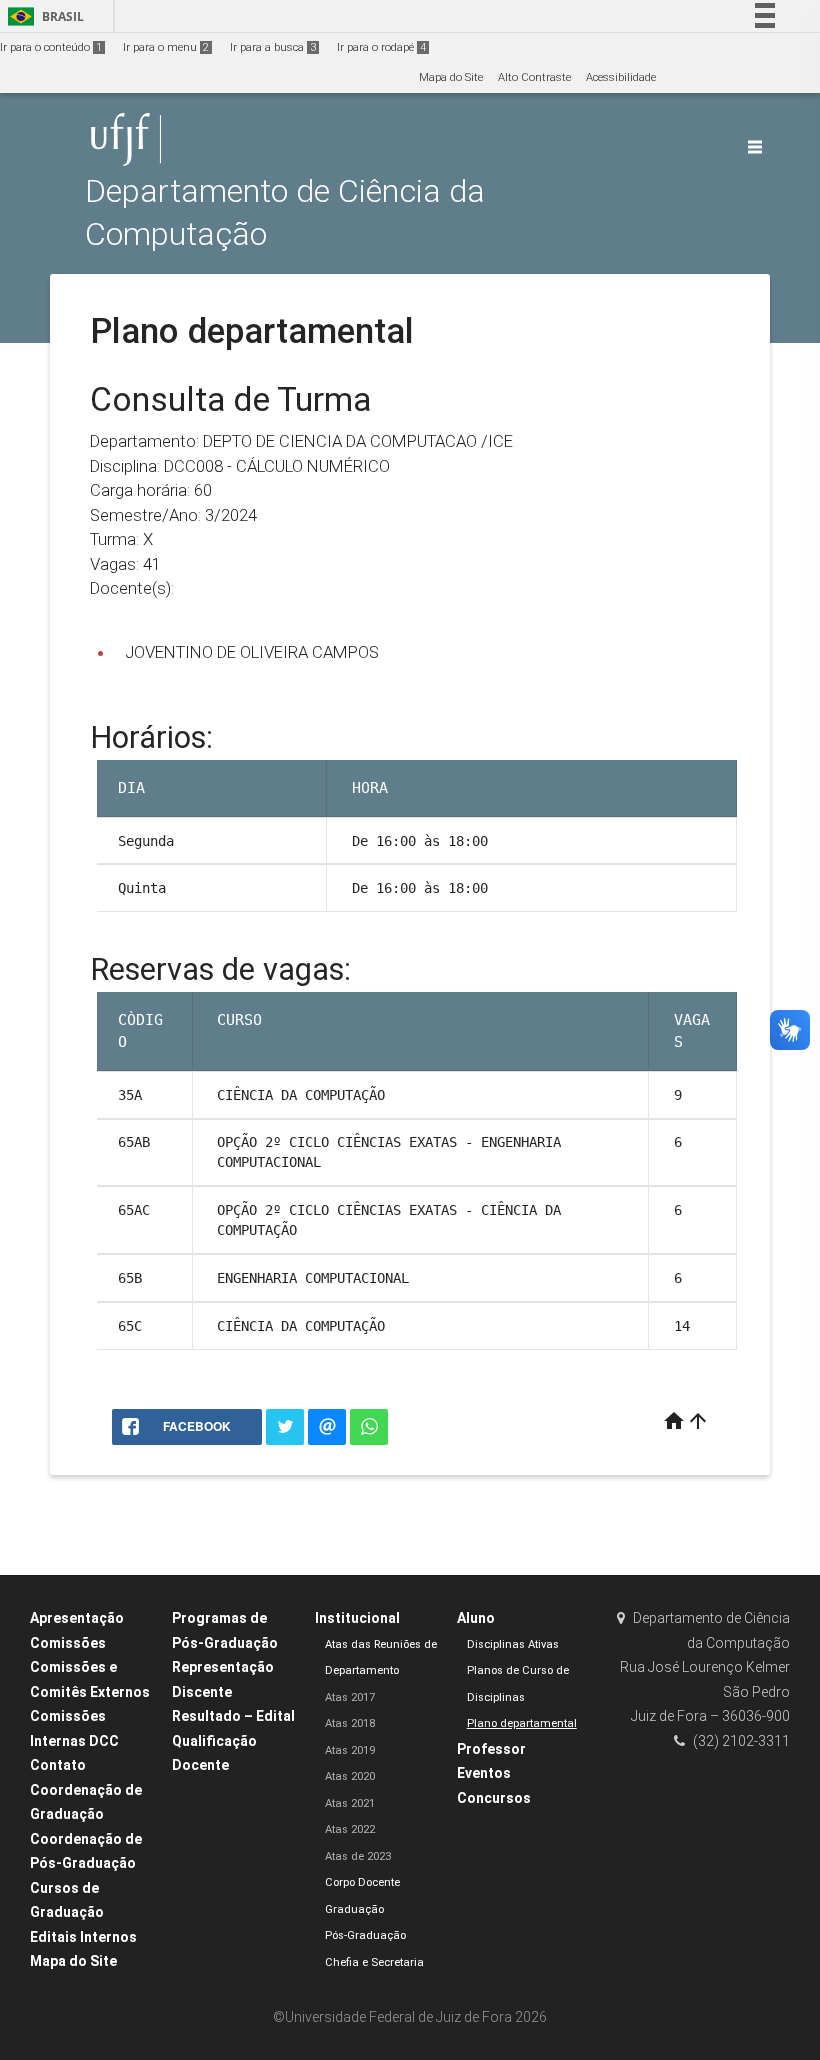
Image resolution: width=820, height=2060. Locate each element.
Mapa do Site (451, 77)
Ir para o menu (166, 47)
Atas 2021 (350, 1803)
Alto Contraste (534, 77)
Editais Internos (83, 1937)
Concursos (494, 1798)
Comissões (68, 1643)
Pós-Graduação (365, 1935)
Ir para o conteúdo (51, 47)
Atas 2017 (350, 1697)
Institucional (357, 1618)
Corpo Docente (362, 1882)
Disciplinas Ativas (513, 1644)
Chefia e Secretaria (374, 1962)
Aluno (476, 1618)
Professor (491, 1749)
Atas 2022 (350, 1829)
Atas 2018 (350, 1723)
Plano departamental (522, 1723)
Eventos (484, 1773)
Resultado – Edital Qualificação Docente (233, 1740)
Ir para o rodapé (381, 47)
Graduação (354, 1909)
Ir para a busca (273, 47)
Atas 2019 (350, 1750)
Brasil (42, 16)
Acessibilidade (621, 77)
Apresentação (77, 1618)
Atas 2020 (350, 1776)
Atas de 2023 (358, 1856)
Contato (58, 1765)
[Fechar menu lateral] (755, 147)
